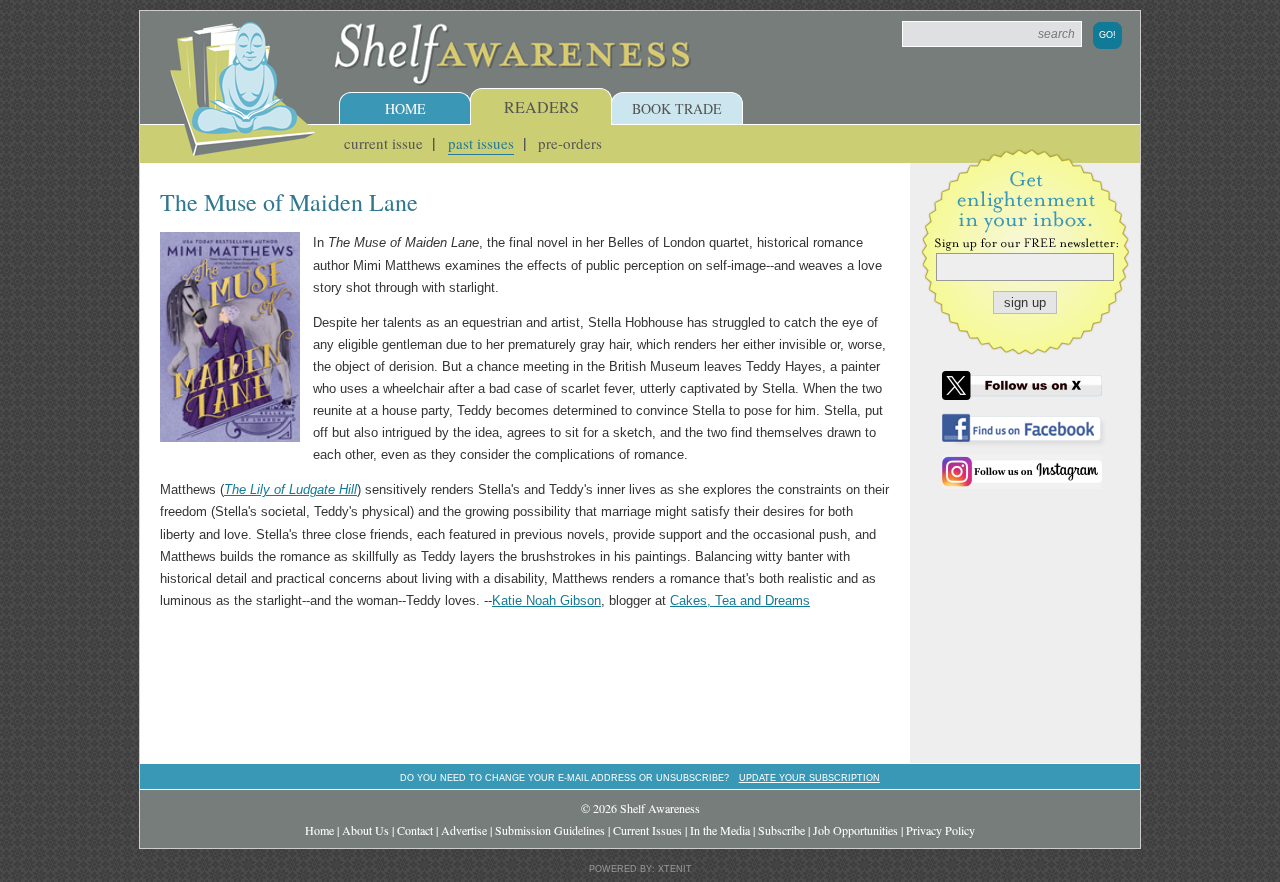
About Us (365, 830)
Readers (541, 106)
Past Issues (481, 143)
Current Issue (383, 143)
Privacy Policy (940, 830)
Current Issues (647, 830)
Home (405, 108)
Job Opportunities (855, 830)
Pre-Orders (570, 143)
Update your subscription (809, 777)
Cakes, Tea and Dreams (740, 600)
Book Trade (677, 108)
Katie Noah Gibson (546, 600)
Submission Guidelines (550, 830)
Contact (415, 830)
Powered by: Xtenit (640, 869)
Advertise (464, 830)
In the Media (720, 830)
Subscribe (781, 830)
